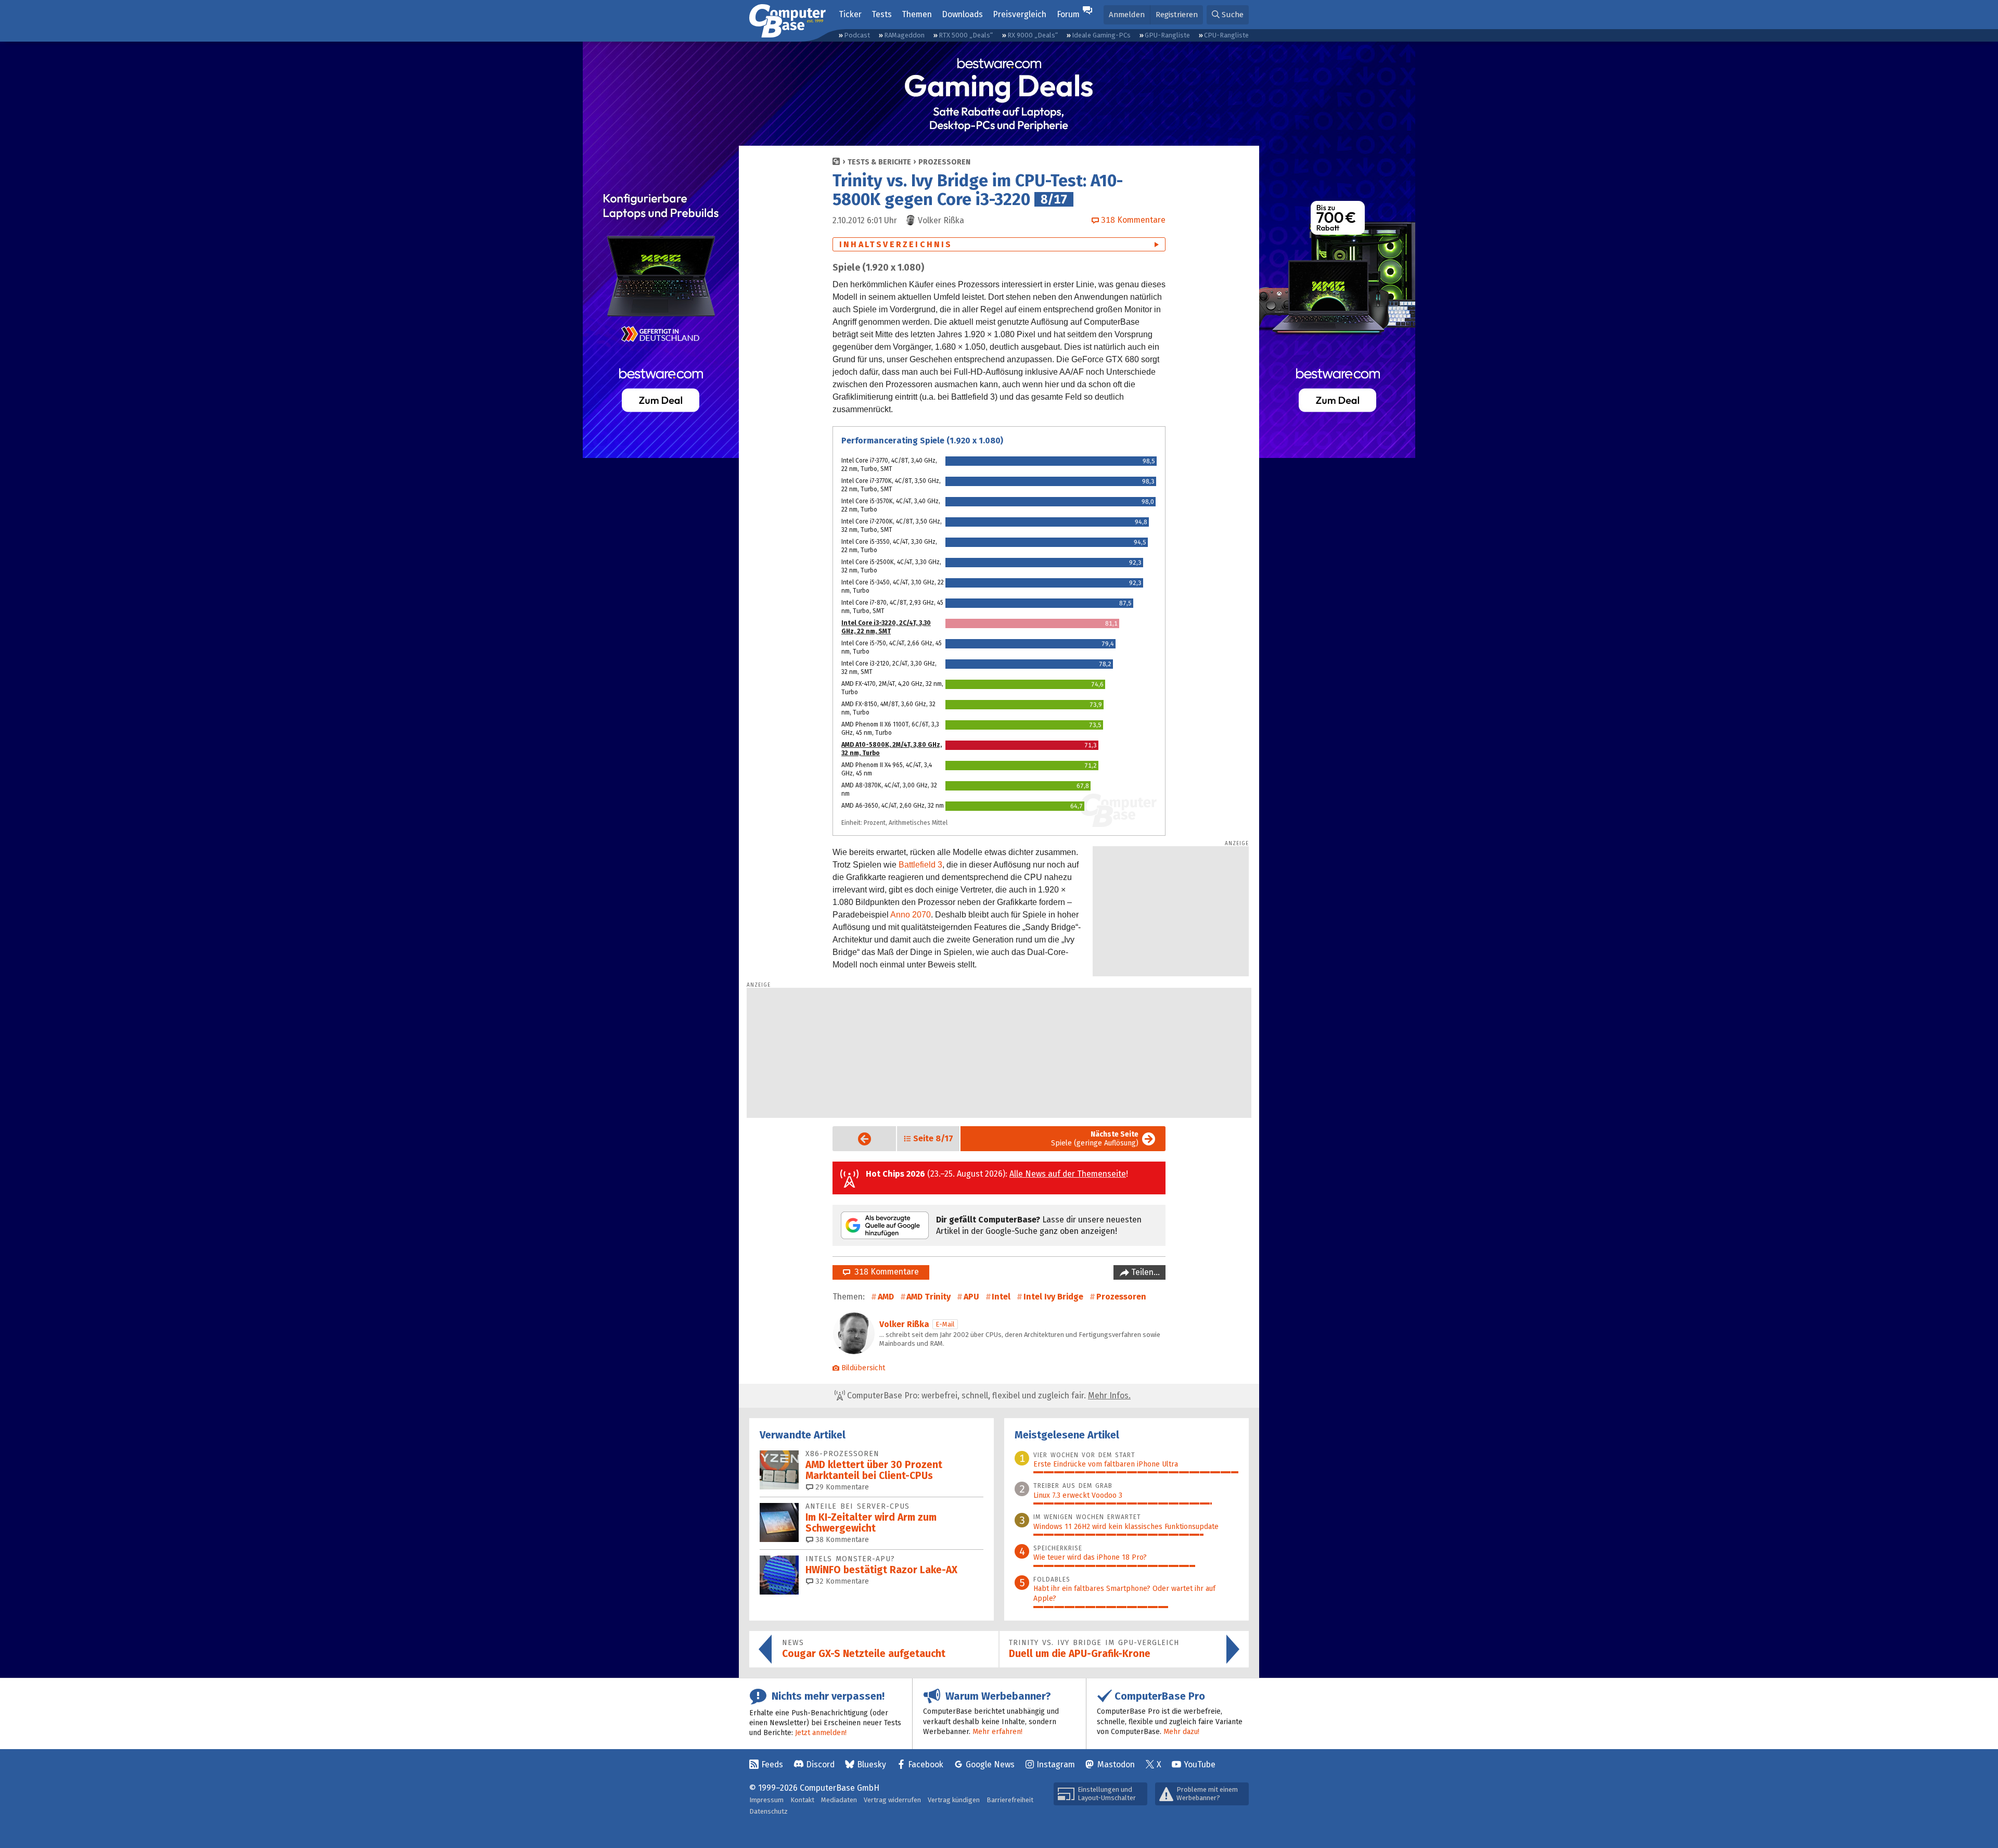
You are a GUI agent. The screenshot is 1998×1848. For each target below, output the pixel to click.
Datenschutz (769, 1811)
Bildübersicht (863, 1368)
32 (841, 1581)
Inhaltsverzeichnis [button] (896, 244)
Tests (882, 14)
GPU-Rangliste (1167, 35)
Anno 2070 (911, 915)
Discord (820, 1764)
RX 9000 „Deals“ (1033, 35)
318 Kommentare (885, 1272)
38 (841, 1540)
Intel (1001, 1297)
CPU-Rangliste (1226, 35)
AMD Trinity (928, 1297)
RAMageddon (904, 35)
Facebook (926, 1764)
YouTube (1200, 1764)
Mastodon (1116, 1764)
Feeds (772, 1764)
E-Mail (945, 1324)
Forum (1068, 14)
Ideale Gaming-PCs (1101, 35)
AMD (886, 1297)
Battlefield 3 (920, 865)
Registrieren (1177, 15)
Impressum (766, 1800)
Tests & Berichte (879, 162)
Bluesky (872, 1764)
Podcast (857, 35)
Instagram (1056, 1764)
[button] (1228, 15)
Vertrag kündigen (954, 1800)
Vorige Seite (856, 1139)
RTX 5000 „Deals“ (966, 35)
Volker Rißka (904, 1324)
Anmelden (1127, 15)
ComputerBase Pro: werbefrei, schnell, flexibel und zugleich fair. (988, 1395)
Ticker (850, 14)
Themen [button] (917, 14)
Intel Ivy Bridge (1053, 1297)
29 (841, 1487)
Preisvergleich (1020, 14)
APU (971, 1297)
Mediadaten (839, 1800)
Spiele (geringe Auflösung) (1095, 1139)
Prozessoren (944, 162)
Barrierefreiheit (1010, 1800)
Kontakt (802, 1800)
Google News (990, 1764)
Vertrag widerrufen (892, 1800)
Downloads (962, 14)
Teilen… (1144, 1272)
